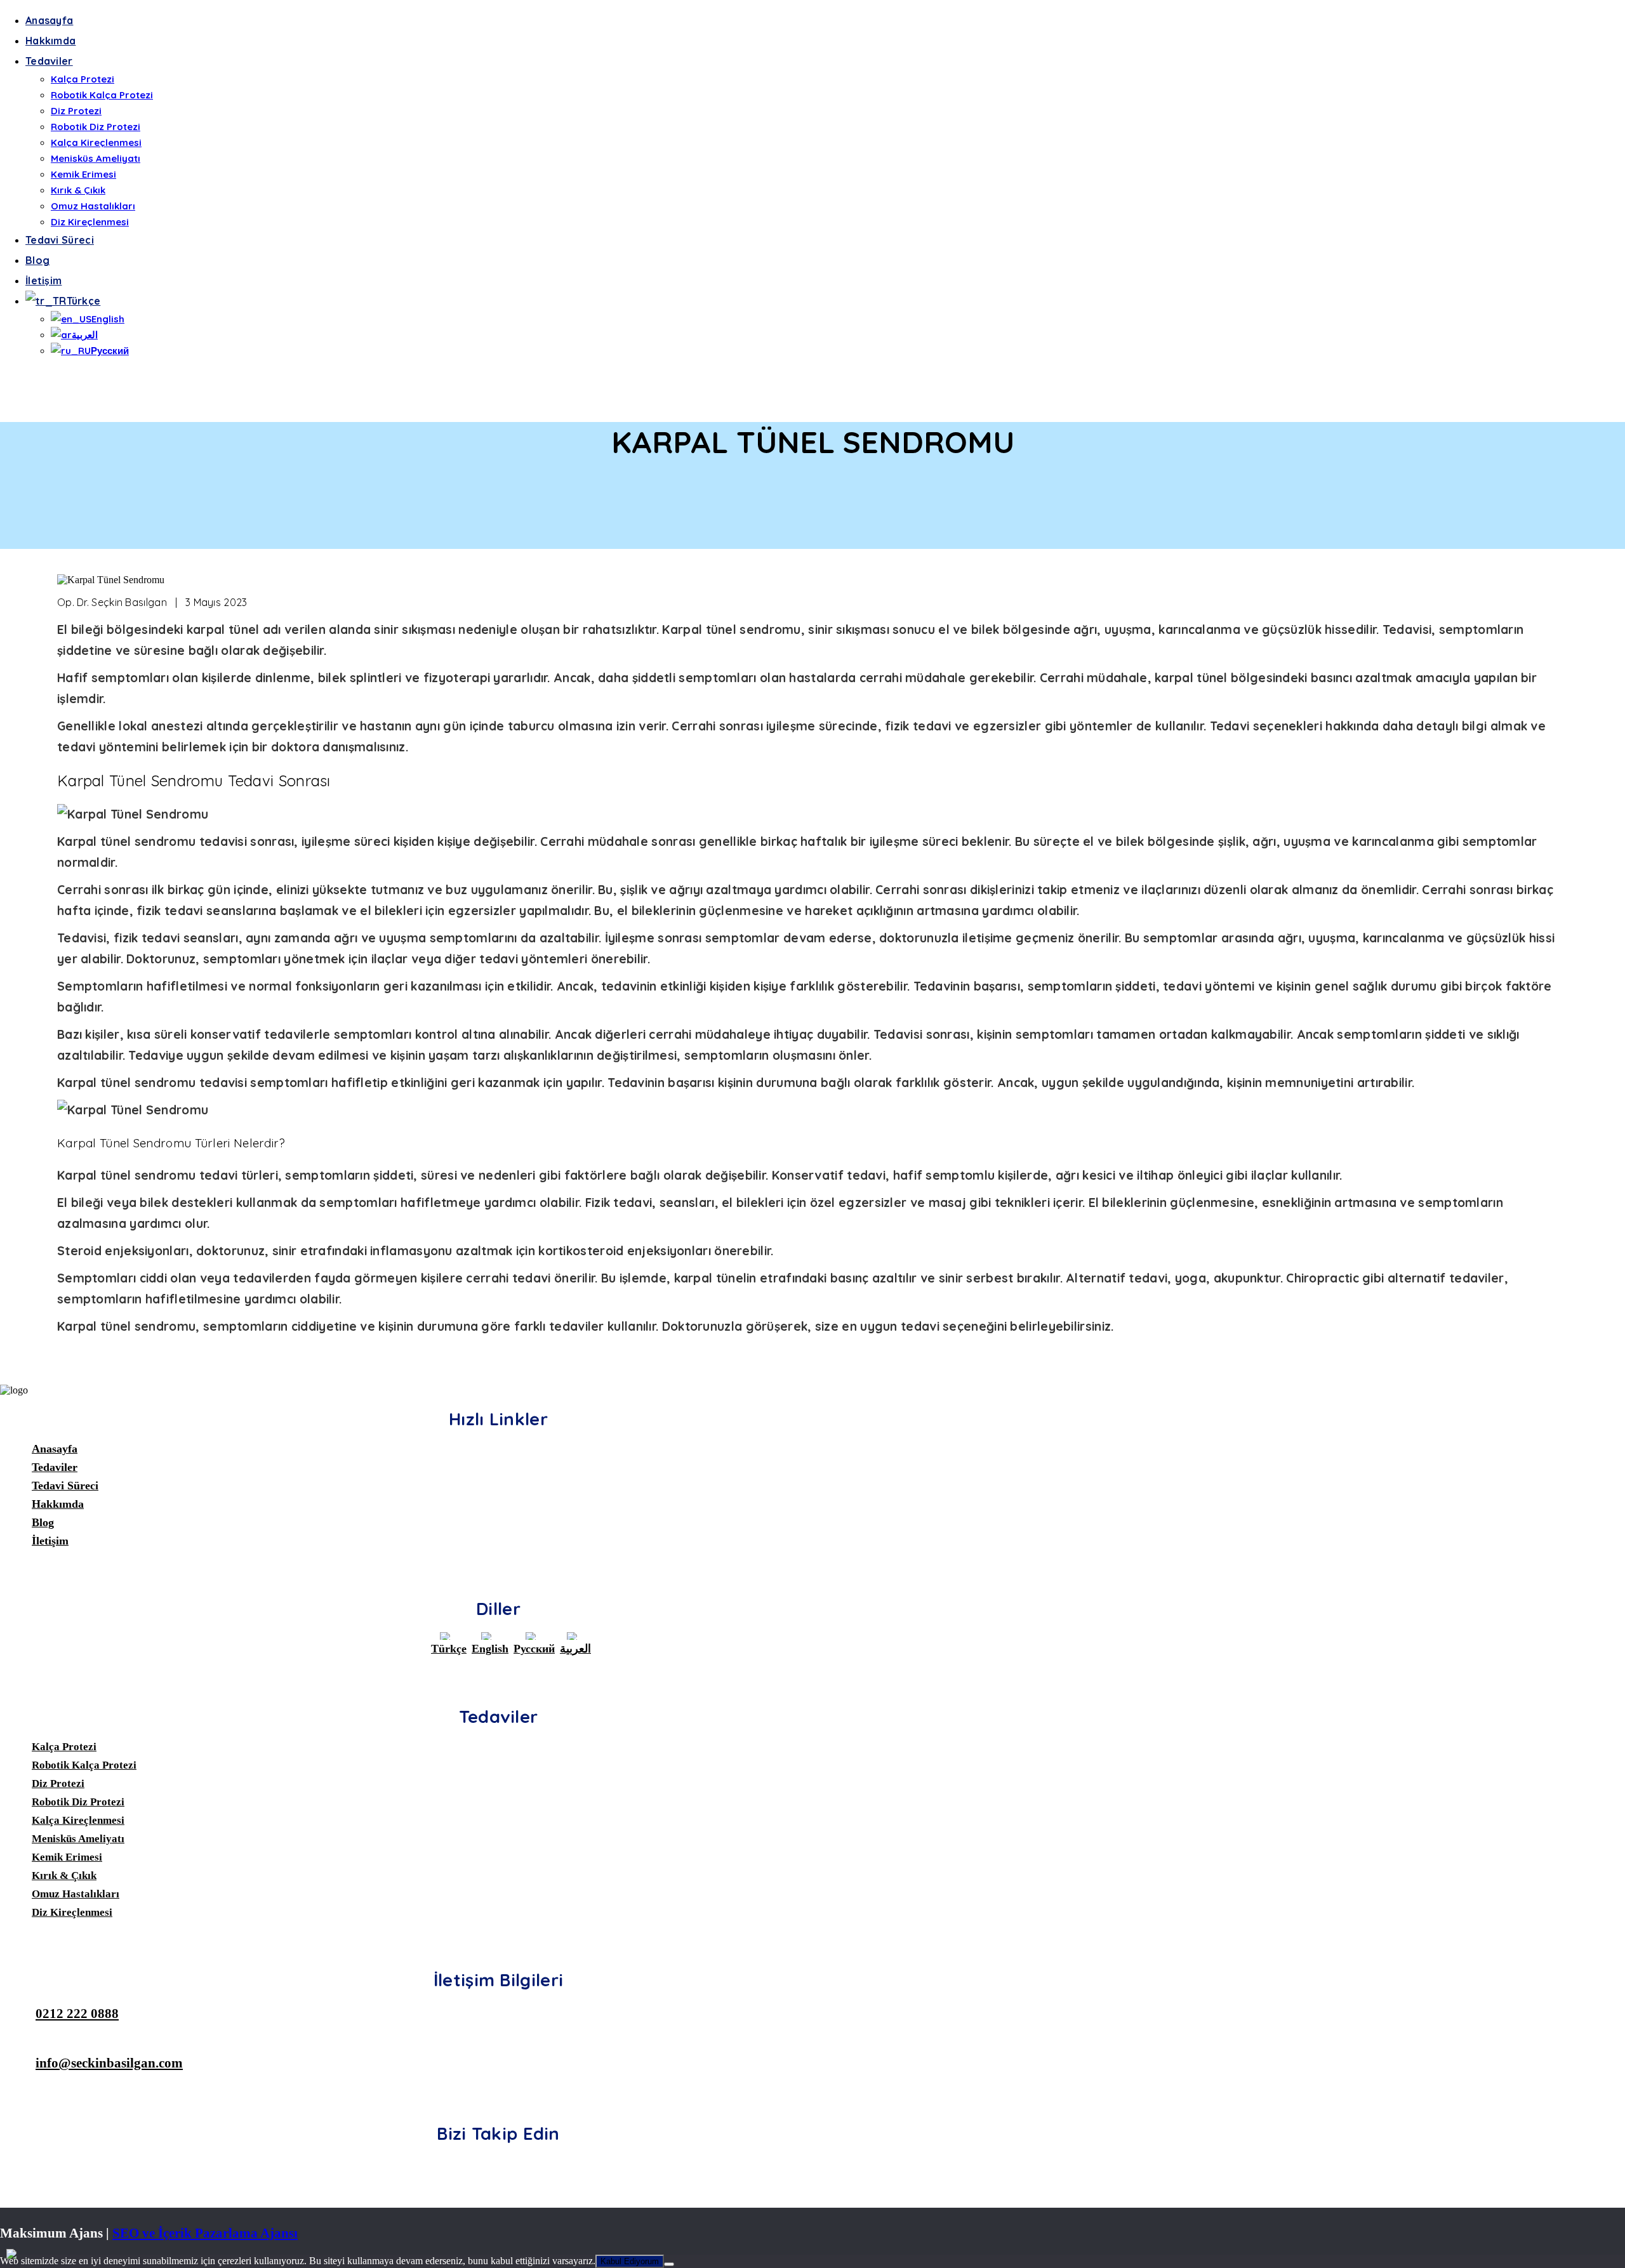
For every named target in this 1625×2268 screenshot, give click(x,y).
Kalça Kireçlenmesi (96, 142)
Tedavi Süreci (60, 240)
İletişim (43, 280)
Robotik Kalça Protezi (102, 95)
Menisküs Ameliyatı (96, 158)
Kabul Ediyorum (630, 2261)
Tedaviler (49, 61)
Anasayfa (49, 20)
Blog (37, 260)
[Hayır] (669, 2264)
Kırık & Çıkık (78, 190)
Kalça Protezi (83, 79)
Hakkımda (50, 41)
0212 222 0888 (77, 2013)
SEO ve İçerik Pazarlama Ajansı (205, 2233)
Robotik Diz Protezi (96, 127)
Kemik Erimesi (83, 174)
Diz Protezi (76, 111)
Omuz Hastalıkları (93, 206)
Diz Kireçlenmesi (90, 222)
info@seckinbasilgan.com (109, 2063)
